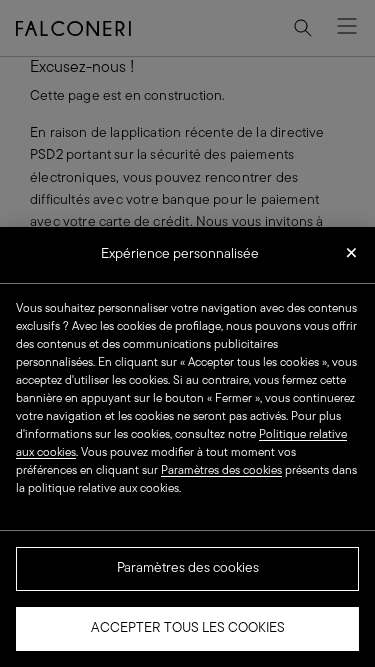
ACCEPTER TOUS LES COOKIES (188, 628)
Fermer (351, 259)
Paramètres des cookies (188, 568)
